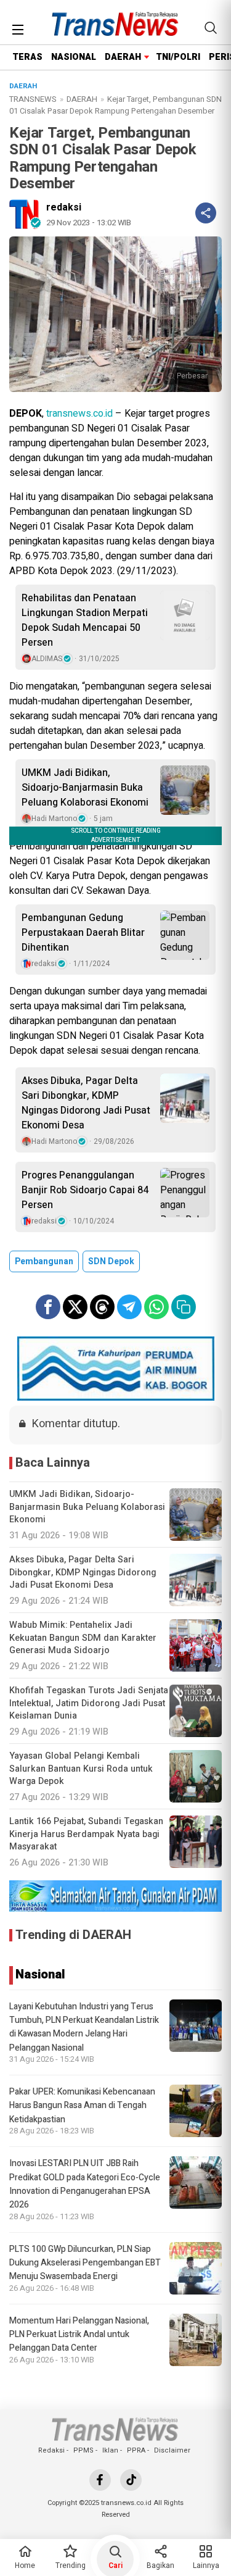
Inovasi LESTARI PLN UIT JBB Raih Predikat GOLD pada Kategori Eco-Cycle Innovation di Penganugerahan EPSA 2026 (85, 2184)
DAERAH (123, 57)
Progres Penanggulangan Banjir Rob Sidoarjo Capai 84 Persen (85, 1190)
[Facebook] (100, 2480)
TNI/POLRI (178, 57)
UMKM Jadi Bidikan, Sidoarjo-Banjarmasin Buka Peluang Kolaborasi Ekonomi (85, 788)
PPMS (83, 2450)
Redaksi (51, 2450)
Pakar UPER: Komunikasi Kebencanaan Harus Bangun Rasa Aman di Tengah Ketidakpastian (82, 2106)
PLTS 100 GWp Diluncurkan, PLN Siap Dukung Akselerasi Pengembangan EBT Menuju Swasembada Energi (85, 2263)
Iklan (110, 2450)
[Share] (206, 213)
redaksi (64, 207)
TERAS (27, 57)
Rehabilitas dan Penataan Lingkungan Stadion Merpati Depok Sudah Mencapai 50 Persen (85, 620)
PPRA (136, 2450)
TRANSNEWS (33, 99)
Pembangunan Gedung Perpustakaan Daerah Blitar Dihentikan (83, 933)
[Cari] (211, 28)
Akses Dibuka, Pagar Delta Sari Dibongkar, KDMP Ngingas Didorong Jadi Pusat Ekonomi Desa (86, 1103)
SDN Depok (111, 1261)
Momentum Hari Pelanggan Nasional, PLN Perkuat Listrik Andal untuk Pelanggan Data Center (79, 2335)
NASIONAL (74, 57)
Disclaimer (172, 2450)
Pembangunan (44, 1261)
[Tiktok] (131, 2480)
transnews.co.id (79, 414)
